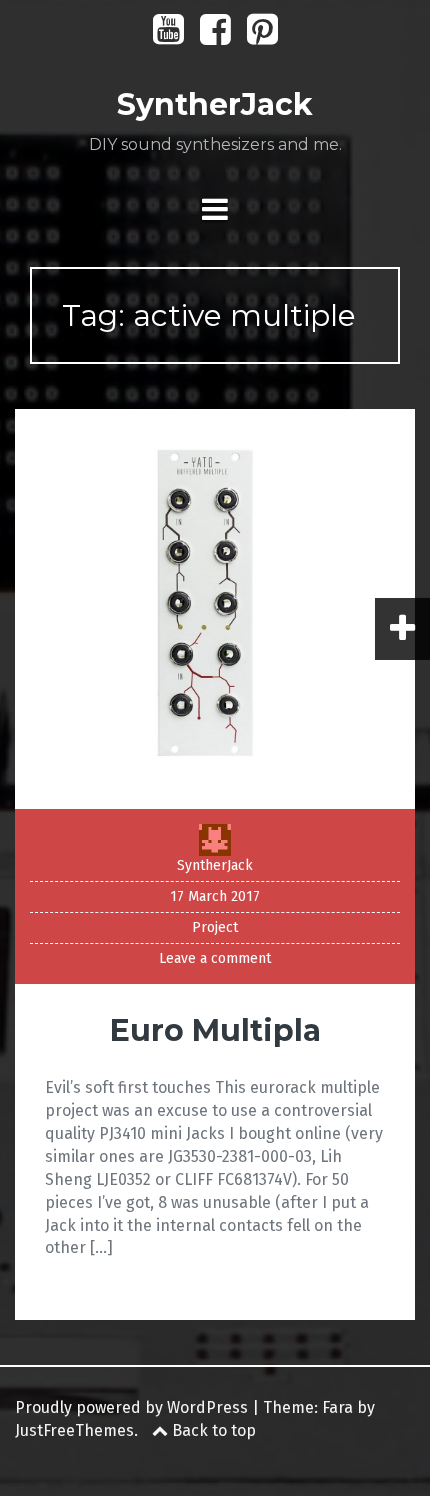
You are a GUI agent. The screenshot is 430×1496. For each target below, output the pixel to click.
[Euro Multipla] (215, 608)
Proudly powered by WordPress (131, 1407)
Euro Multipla (215, 1030)
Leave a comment (215, 958)
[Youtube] (168, 36)
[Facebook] (215, 36)
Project (215, 927)
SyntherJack (215, 104)
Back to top (212, 1430)
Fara (337, 1407)
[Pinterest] (262, 36)
